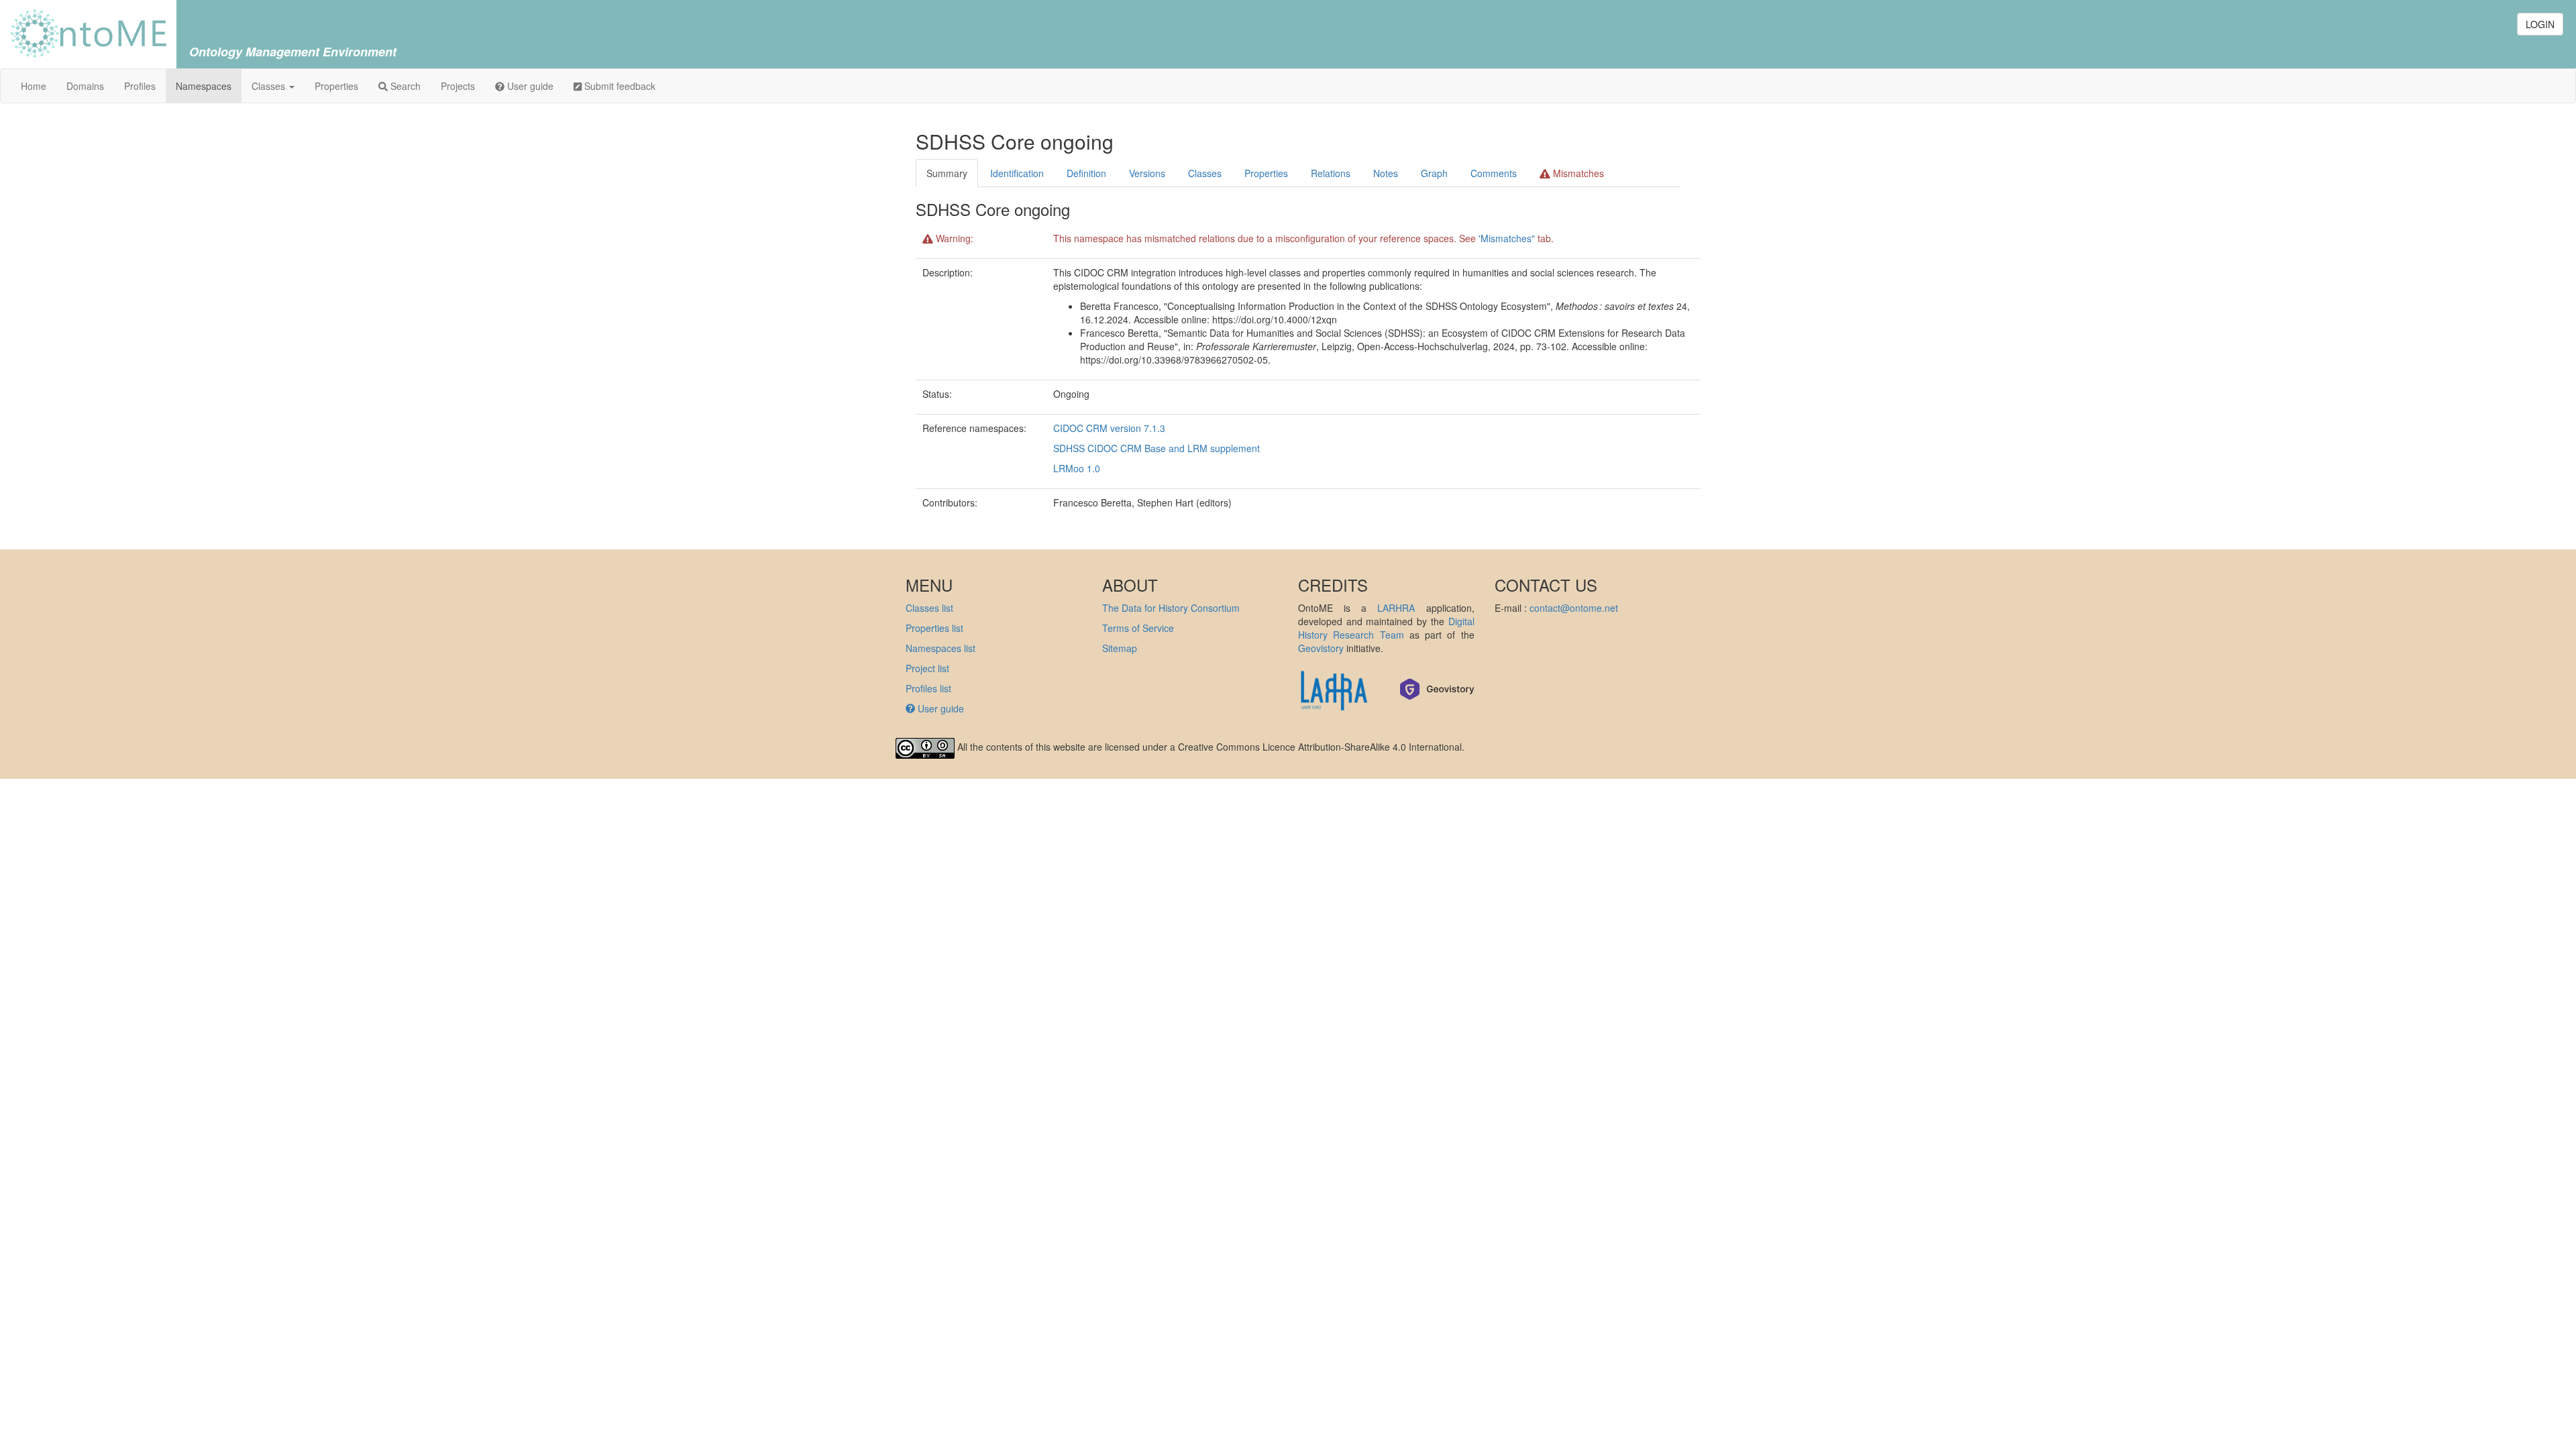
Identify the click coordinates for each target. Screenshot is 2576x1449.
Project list (927, 668)
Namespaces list (941, 648)
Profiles (140, 86)
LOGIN (2540, 24)
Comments (1494, 173)
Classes (270, 86)
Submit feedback (619, 86)
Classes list (929, 608)
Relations (1331, 173)
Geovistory (1321, 648)
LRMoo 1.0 (1077, 468)
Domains (85, 86)
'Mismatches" (1507, 238)
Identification (1017, 173)
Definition (1086, 173)
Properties (336, 86)
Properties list (934, 628)
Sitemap (1120, 648)
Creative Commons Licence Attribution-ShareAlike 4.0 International (1320, 747)
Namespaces (204, 86)
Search (404, 86)
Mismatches (1577, 173)
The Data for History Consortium (1171, 608)
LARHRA (1396, 608)
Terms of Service (1138, 628)
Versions (1147, 173)
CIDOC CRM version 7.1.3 (1109, 428)
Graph (1434, 173)
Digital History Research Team (1386, 628)
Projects (458, 86)
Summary (947, 173)
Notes (1386, 173)
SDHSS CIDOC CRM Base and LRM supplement (1157, 448)
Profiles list (928, 688)
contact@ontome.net (1574, 608)
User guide (529, 86)
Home (34, 86)
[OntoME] (88, 32)
